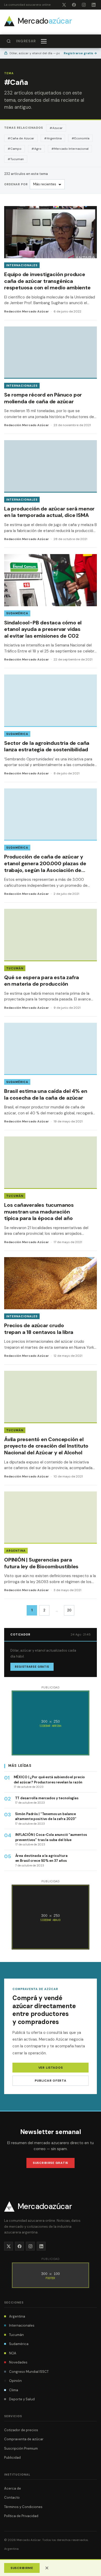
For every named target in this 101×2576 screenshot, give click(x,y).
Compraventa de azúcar (24, 2439)
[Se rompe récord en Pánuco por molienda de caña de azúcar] (51, 380)
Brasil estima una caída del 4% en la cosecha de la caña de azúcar (46, 1094)
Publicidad (12, 2458)
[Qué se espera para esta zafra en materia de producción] (51, 963)
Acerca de (13, 2488)
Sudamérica (17, 613)
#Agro (36, 149)
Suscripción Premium (21, 2448)
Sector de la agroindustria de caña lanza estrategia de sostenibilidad (47, 746)
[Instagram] (84, 5)
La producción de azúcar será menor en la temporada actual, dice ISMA (49, 512)
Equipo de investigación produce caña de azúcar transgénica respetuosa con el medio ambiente (47, 281)
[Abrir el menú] (44, 41)
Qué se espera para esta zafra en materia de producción (42, 981)
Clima (14, 2390)
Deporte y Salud (22, 2399)
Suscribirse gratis (51, 2163)
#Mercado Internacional (70, 149)
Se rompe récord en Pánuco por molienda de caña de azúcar (43, 398)
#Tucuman (16, 159)
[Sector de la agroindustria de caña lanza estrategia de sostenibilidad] (51, 728)
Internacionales (22, 265)
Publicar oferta (51, 2081)
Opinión (15, 2381)
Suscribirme (22, 2568)
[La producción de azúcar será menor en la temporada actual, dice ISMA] (51, 494)
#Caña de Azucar (21, 138)
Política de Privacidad (21, 2516)
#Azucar (56, 128)
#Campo (15, 149)
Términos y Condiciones (23, 2507)
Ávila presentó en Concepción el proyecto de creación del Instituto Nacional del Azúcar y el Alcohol (46, 1446)
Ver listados (51, 2068)
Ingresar (26, 41)
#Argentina (53, 138)
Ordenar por (16, 184)
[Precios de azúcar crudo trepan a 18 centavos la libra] (51, 1311)
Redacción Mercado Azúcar (27, 311)
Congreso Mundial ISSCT (29, 2372)
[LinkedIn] (93, 5)
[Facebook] (74, 5)
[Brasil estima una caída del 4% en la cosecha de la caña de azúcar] (51, 1076)
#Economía (80, 138)
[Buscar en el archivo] (9, 41)
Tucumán (15, 968)
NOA (13, 2353)
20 (69, 1610)
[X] (64, 5)
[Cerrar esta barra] (47, 2568)
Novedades (18, 2362)
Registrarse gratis (80, 53)
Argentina (16, 1551)
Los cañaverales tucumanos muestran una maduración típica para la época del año (39, 1212)
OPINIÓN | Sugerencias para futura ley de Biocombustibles (41, 1563)
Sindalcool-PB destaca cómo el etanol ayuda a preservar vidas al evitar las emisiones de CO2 (43, 629)
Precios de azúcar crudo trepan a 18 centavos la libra (39, 1329)
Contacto (12, 2497)
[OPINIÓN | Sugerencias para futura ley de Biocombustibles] (51, 1545)
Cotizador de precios (21, 2430)
